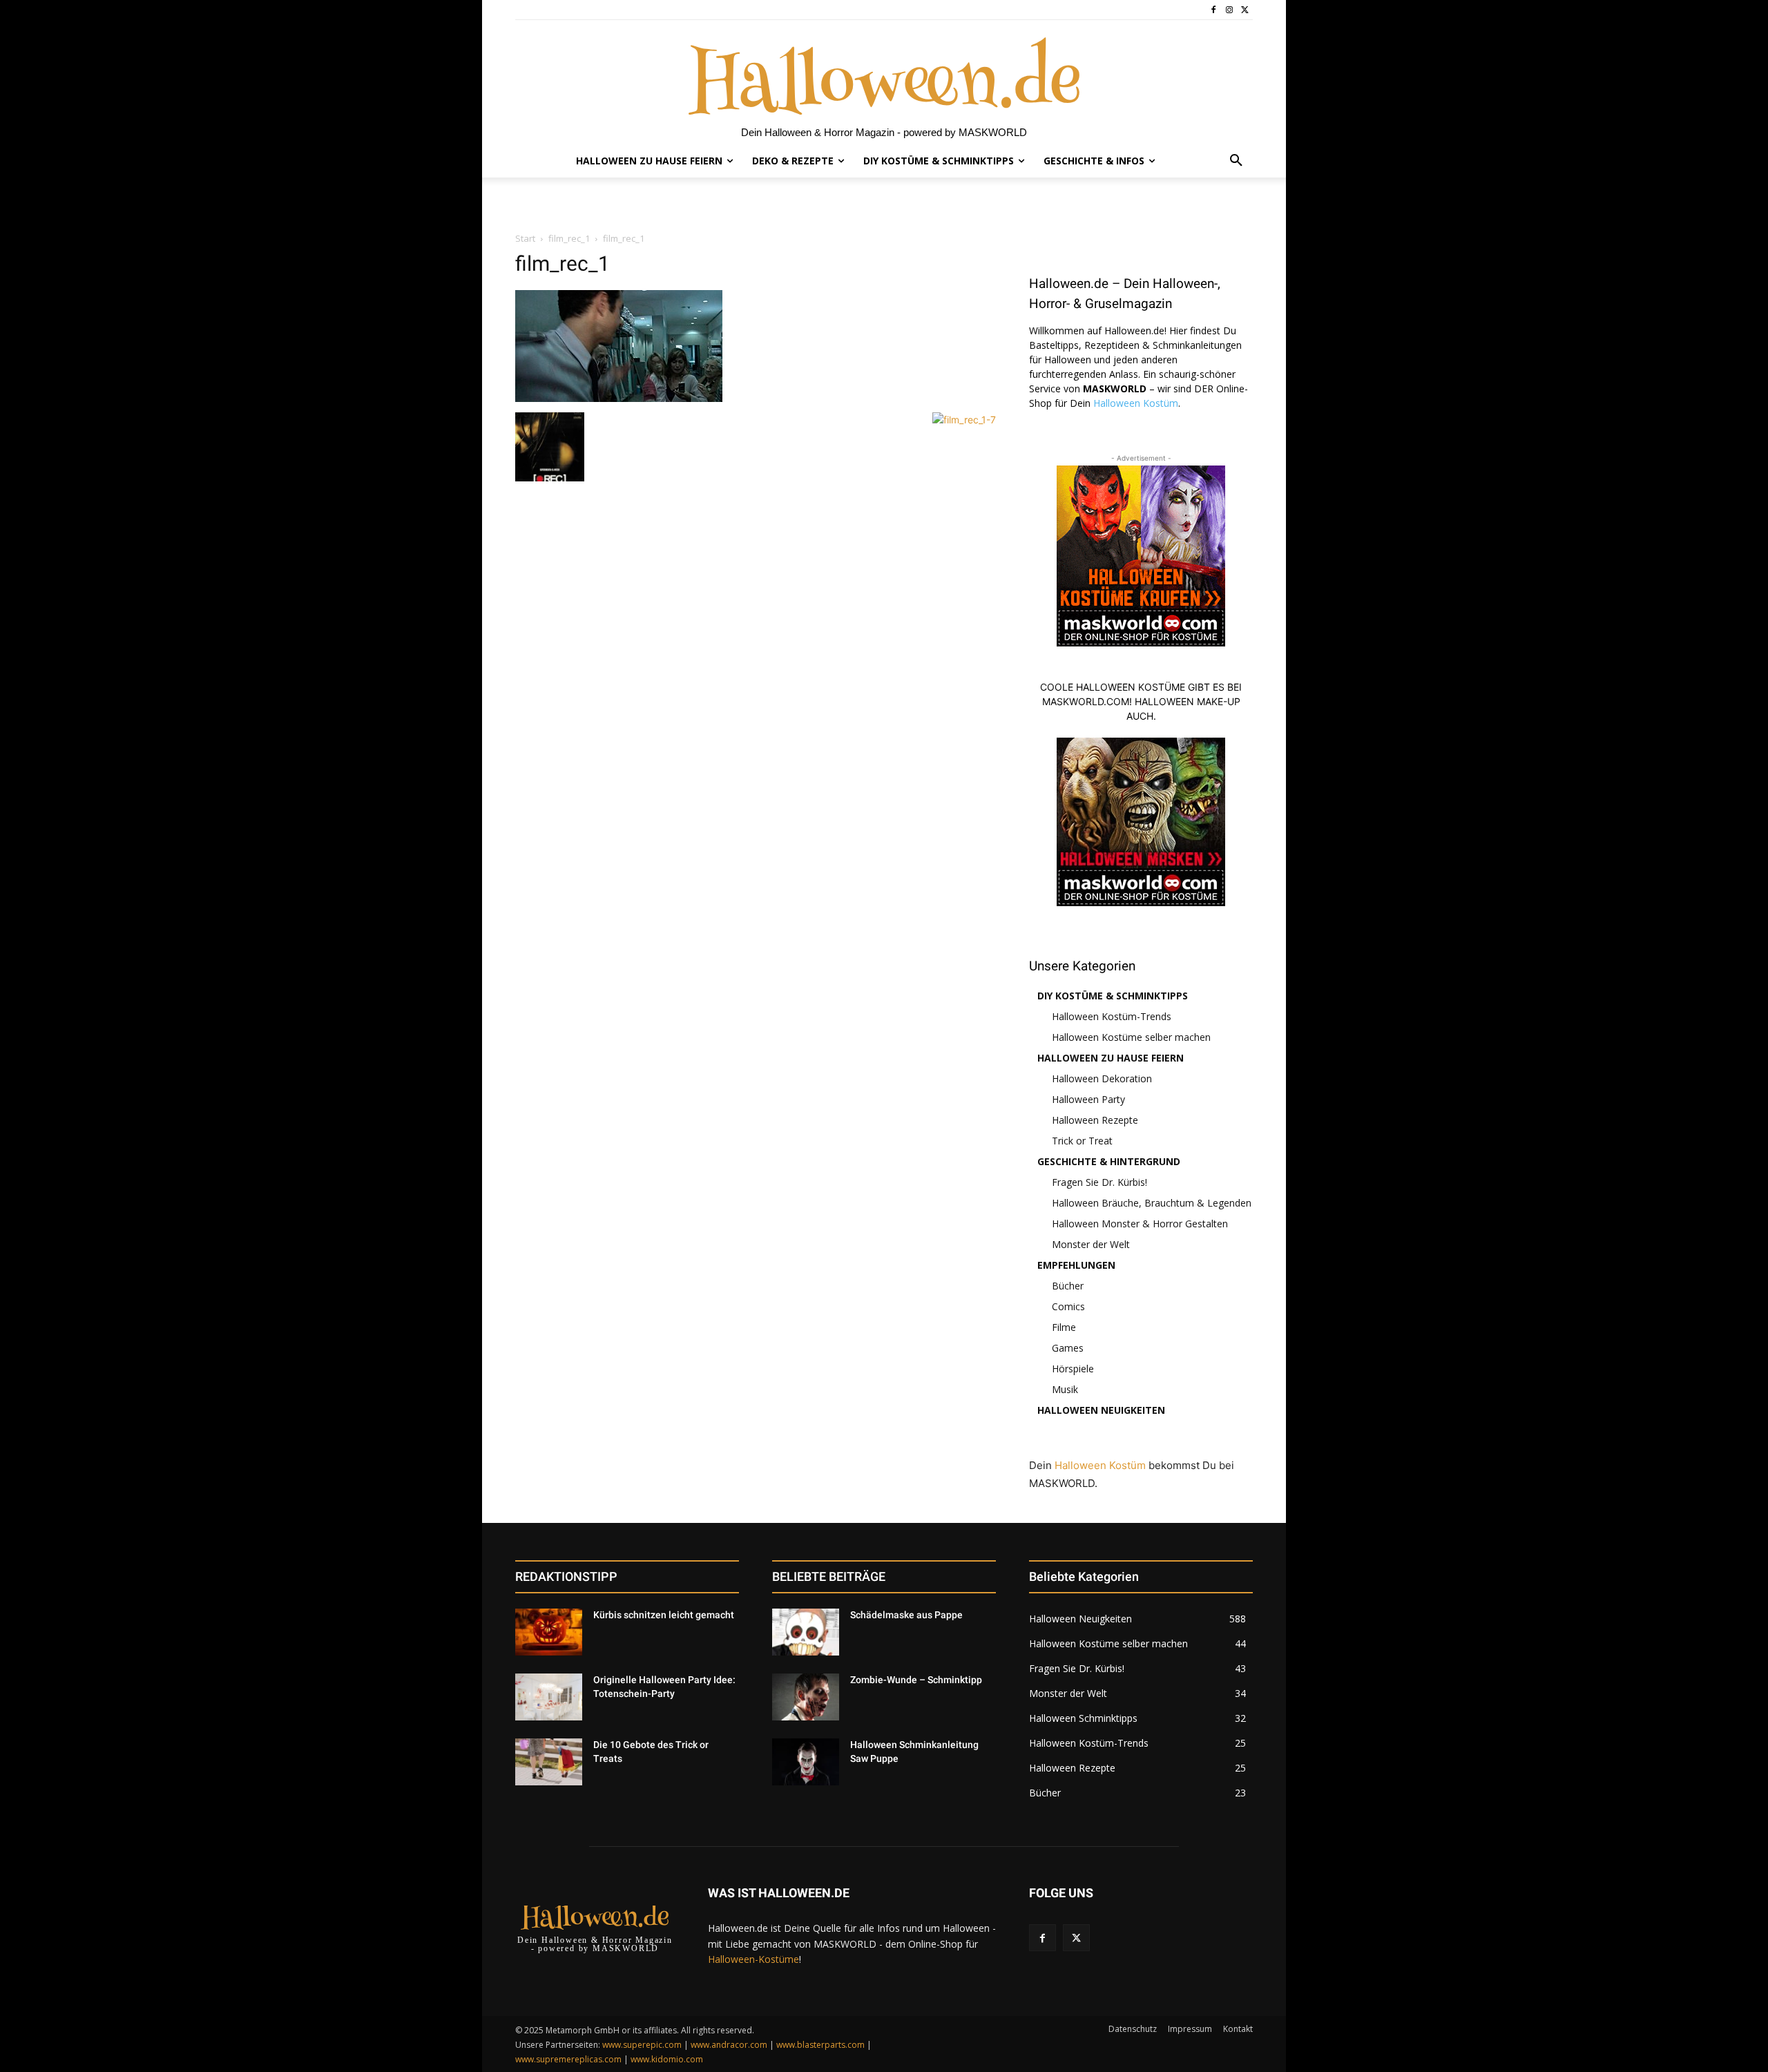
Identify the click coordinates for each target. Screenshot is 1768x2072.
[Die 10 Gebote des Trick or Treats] (549, 1762)
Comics (1068, 1306)
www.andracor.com (729, 2045)
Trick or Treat (1082, 1141)
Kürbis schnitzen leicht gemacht (664, 1615)
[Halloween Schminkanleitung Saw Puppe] (806, 1762)
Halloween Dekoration (1102, 1078)
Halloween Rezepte (1095, 1120)
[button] (1236, 161)
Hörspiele (1073, 1369)
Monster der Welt (1091, 1244)
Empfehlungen (1076, 1265)
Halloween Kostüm (1136, 403)
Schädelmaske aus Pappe (906, 1615)
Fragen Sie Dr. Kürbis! (1099, 1182)
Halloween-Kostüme (753, 1959)
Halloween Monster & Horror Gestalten (1140, 1224)
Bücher (1068, 1286)
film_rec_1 (569, 238)
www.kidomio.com (667, 2059)
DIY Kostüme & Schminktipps (1113, 996)
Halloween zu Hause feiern (1111, 1058)
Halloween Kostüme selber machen (1131, 1037)
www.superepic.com (642, 2045)
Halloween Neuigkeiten (1101, 1410)
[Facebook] (1214, 10)
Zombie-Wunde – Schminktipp (916, 1680)
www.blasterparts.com (820, 2045)
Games (1068, 1348)
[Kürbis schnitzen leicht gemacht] (549, 1632)
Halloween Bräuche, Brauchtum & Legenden (1152, 1203)
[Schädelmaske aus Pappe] (806, 1632)
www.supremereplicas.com (568, 2059)
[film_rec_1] (619, 398)
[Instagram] (1229, 10)
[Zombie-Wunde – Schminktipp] (806, 1697)
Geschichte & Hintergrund (1109, 1161)
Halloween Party (1088, 1099)
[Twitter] (1245, 10)
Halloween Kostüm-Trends (1112, 1016)
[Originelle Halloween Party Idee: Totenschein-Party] (549, 1697)
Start (525, 238)
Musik (1065, 1389)
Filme (1064, 1327)
